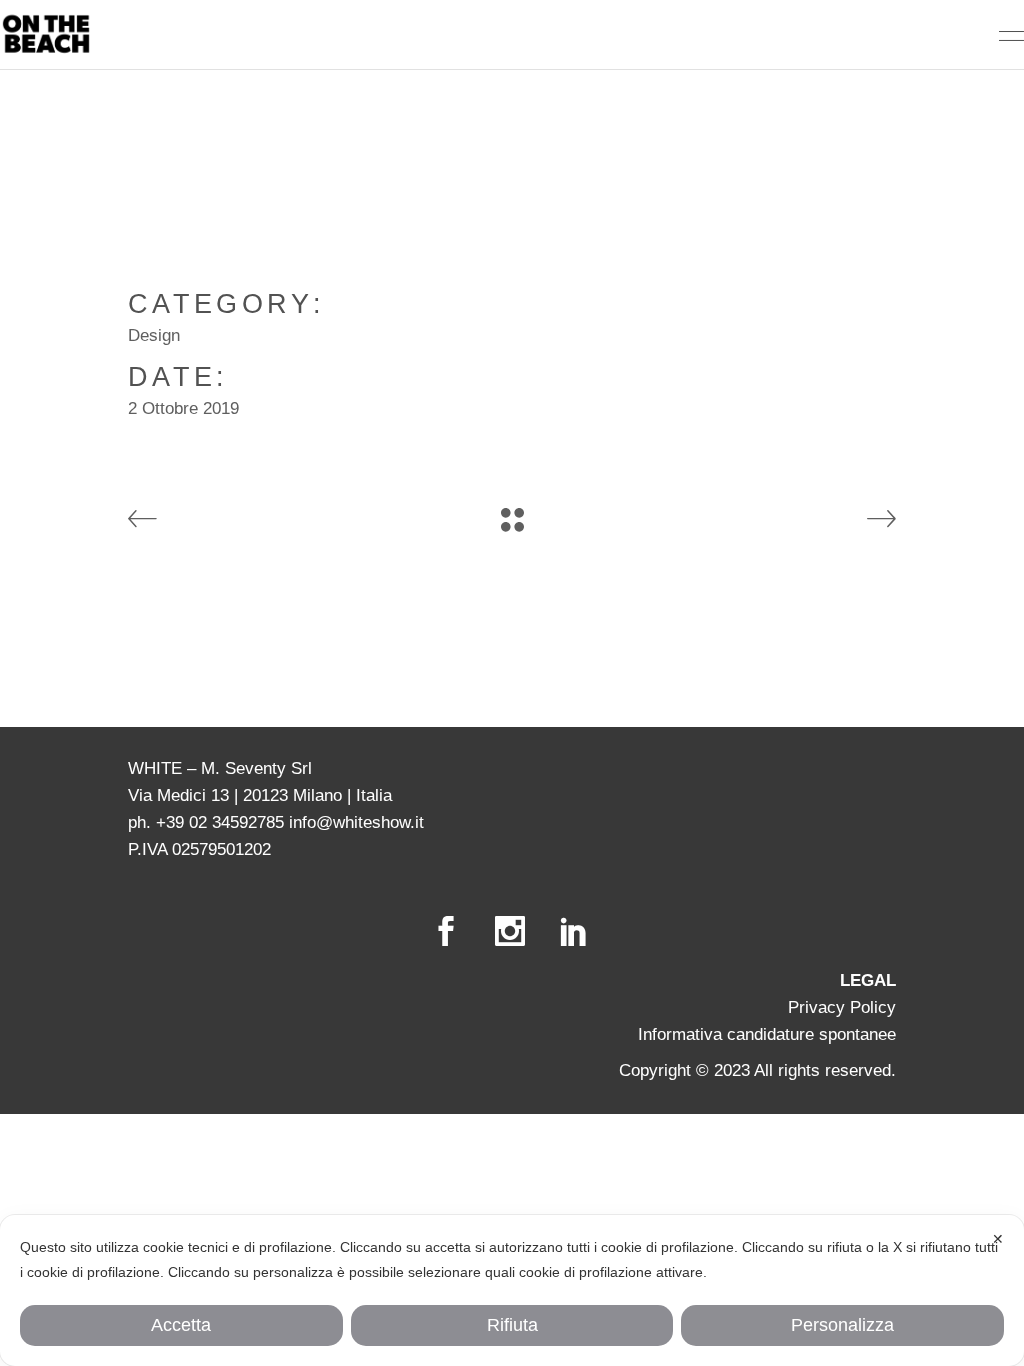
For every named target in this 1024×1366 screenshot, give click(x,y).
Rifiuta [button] (512, 1325)
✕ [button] (998, 1239)
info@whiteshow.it (356, 822)
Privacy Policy (842, 1007)
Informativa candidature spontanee (767, 1034)
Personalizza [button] (842, 1325)
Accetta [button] (181, 1325)
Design (154, 335)
